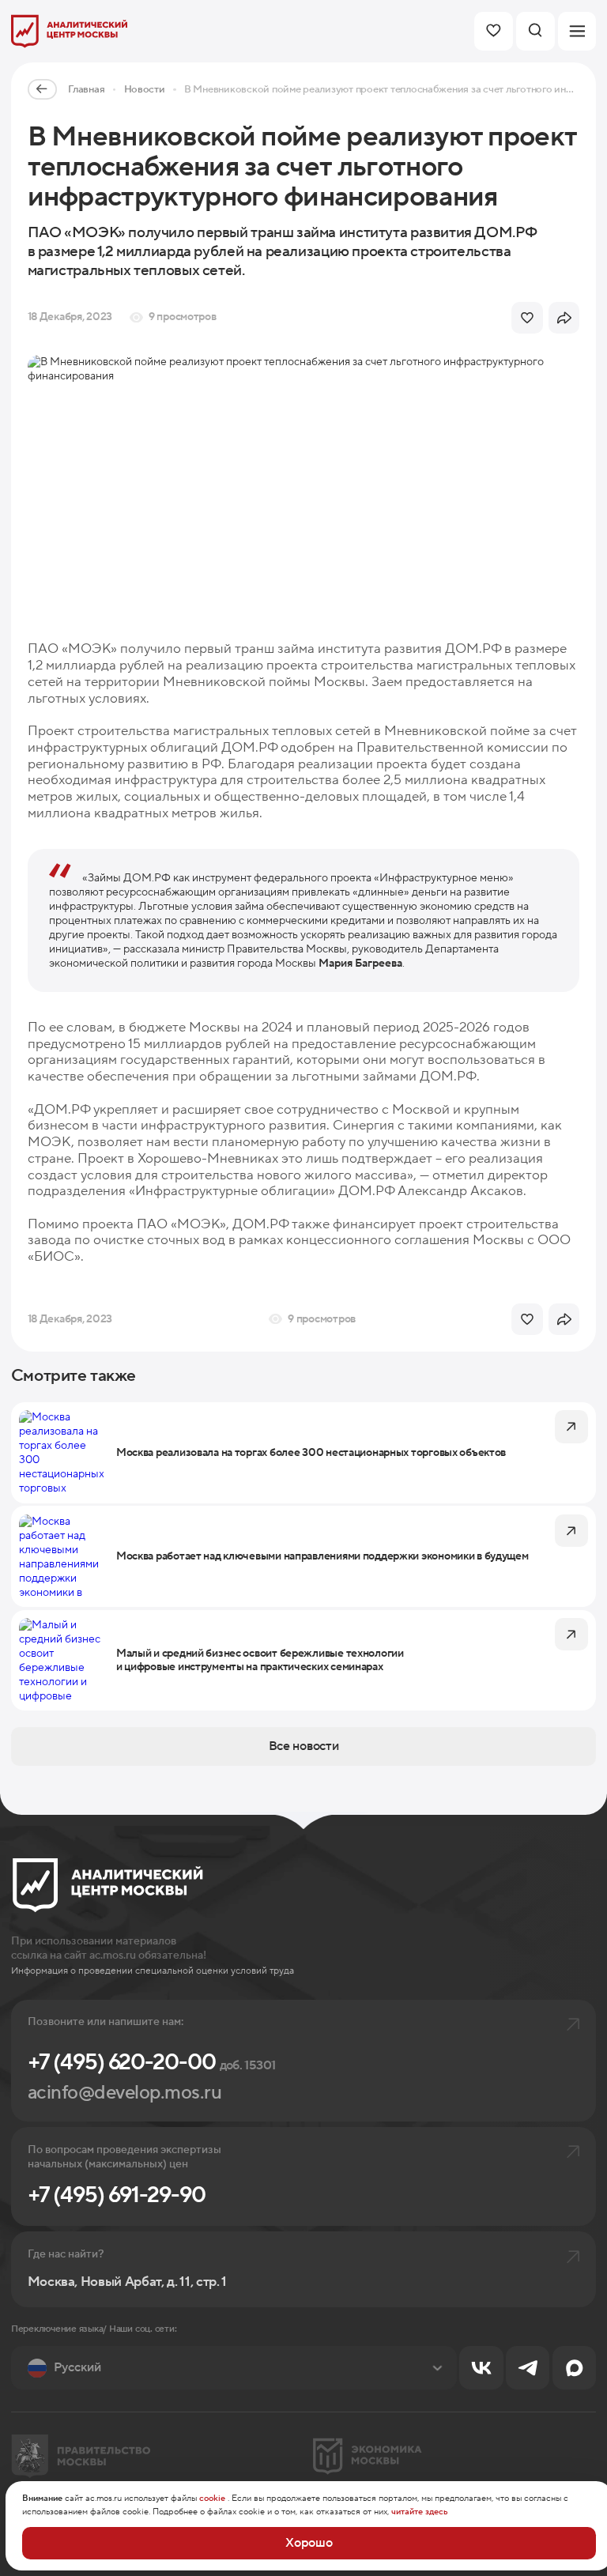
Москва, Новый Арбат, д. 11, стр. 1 (127, 2282)
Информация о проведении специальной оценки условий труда (153, 1971)
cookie (212, 2499)
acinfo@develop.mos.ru (125, 2093)
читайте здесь (420, 2512)
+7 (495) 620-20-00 (152, 2063)
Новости (145, 89)
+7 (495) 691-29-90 (117, 2195)
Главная (86, 89)
